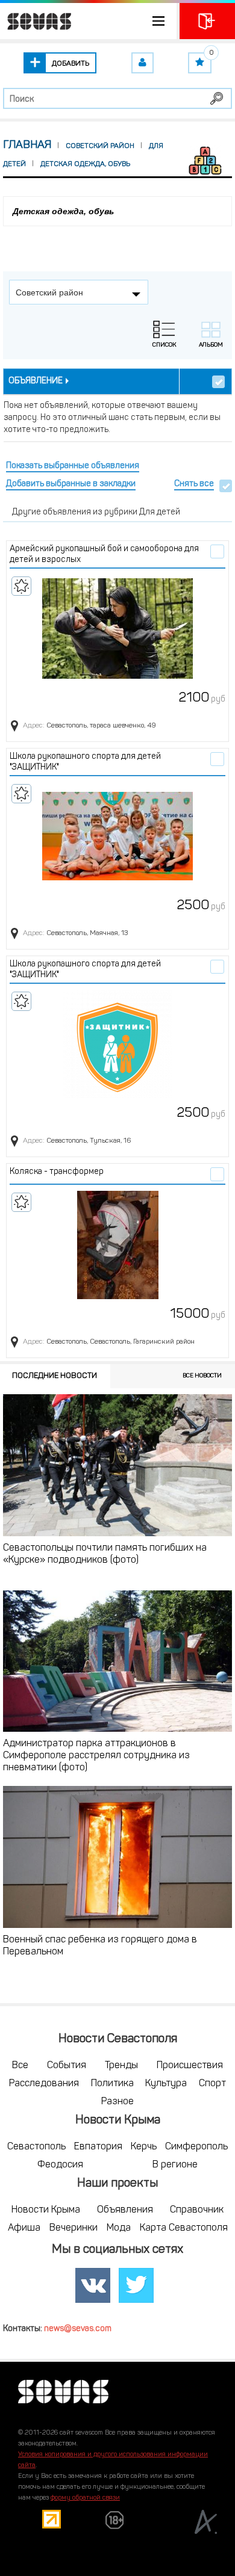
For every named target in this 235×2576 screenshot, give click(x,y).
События (67, 2066)
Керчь (144, 2147)
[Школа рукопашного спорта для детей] (117, 836)
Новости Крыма (46, 2210)
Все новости (202, 1376)
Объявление (36, 381)
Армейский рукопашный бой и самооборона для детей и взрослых (104, 554)
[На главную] (36, 21)
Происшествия (190, 2066)
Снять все (194, 484)
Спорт (212, 2084)
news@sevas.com (78, 2329)
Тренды (121, 2066)
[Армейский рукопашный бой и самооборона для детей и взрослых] (117, 629)
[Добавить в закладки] (21, 586)
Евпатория (98, 2147)
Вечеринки (74, 2228)
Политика (112, 2084)
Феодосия (60, 2165)
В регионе (175, 2165)
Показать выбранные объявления (73, 466)
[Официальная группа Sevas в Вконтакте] (93, 2285)
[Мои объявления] (143, 63)
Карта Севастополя (184, 2228)
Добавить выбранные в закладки (71, 484)
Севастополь (36, 2147)
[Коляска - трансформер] (117, 1245)
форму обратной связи (85, 2498)
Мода (119, 2228)
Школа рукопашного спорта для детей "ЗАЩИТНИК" (85, 762)
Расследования (44, 2084)
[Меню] (88, 21)
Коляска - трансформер (57, 1172)
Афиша (24, 2228)
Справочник (197, 2210)
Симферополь (196, 2147)
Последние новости (55, 1376)
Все (20, 2066)
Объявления (125, 2210)
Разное (117, 2102)
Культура (166, 2084)
